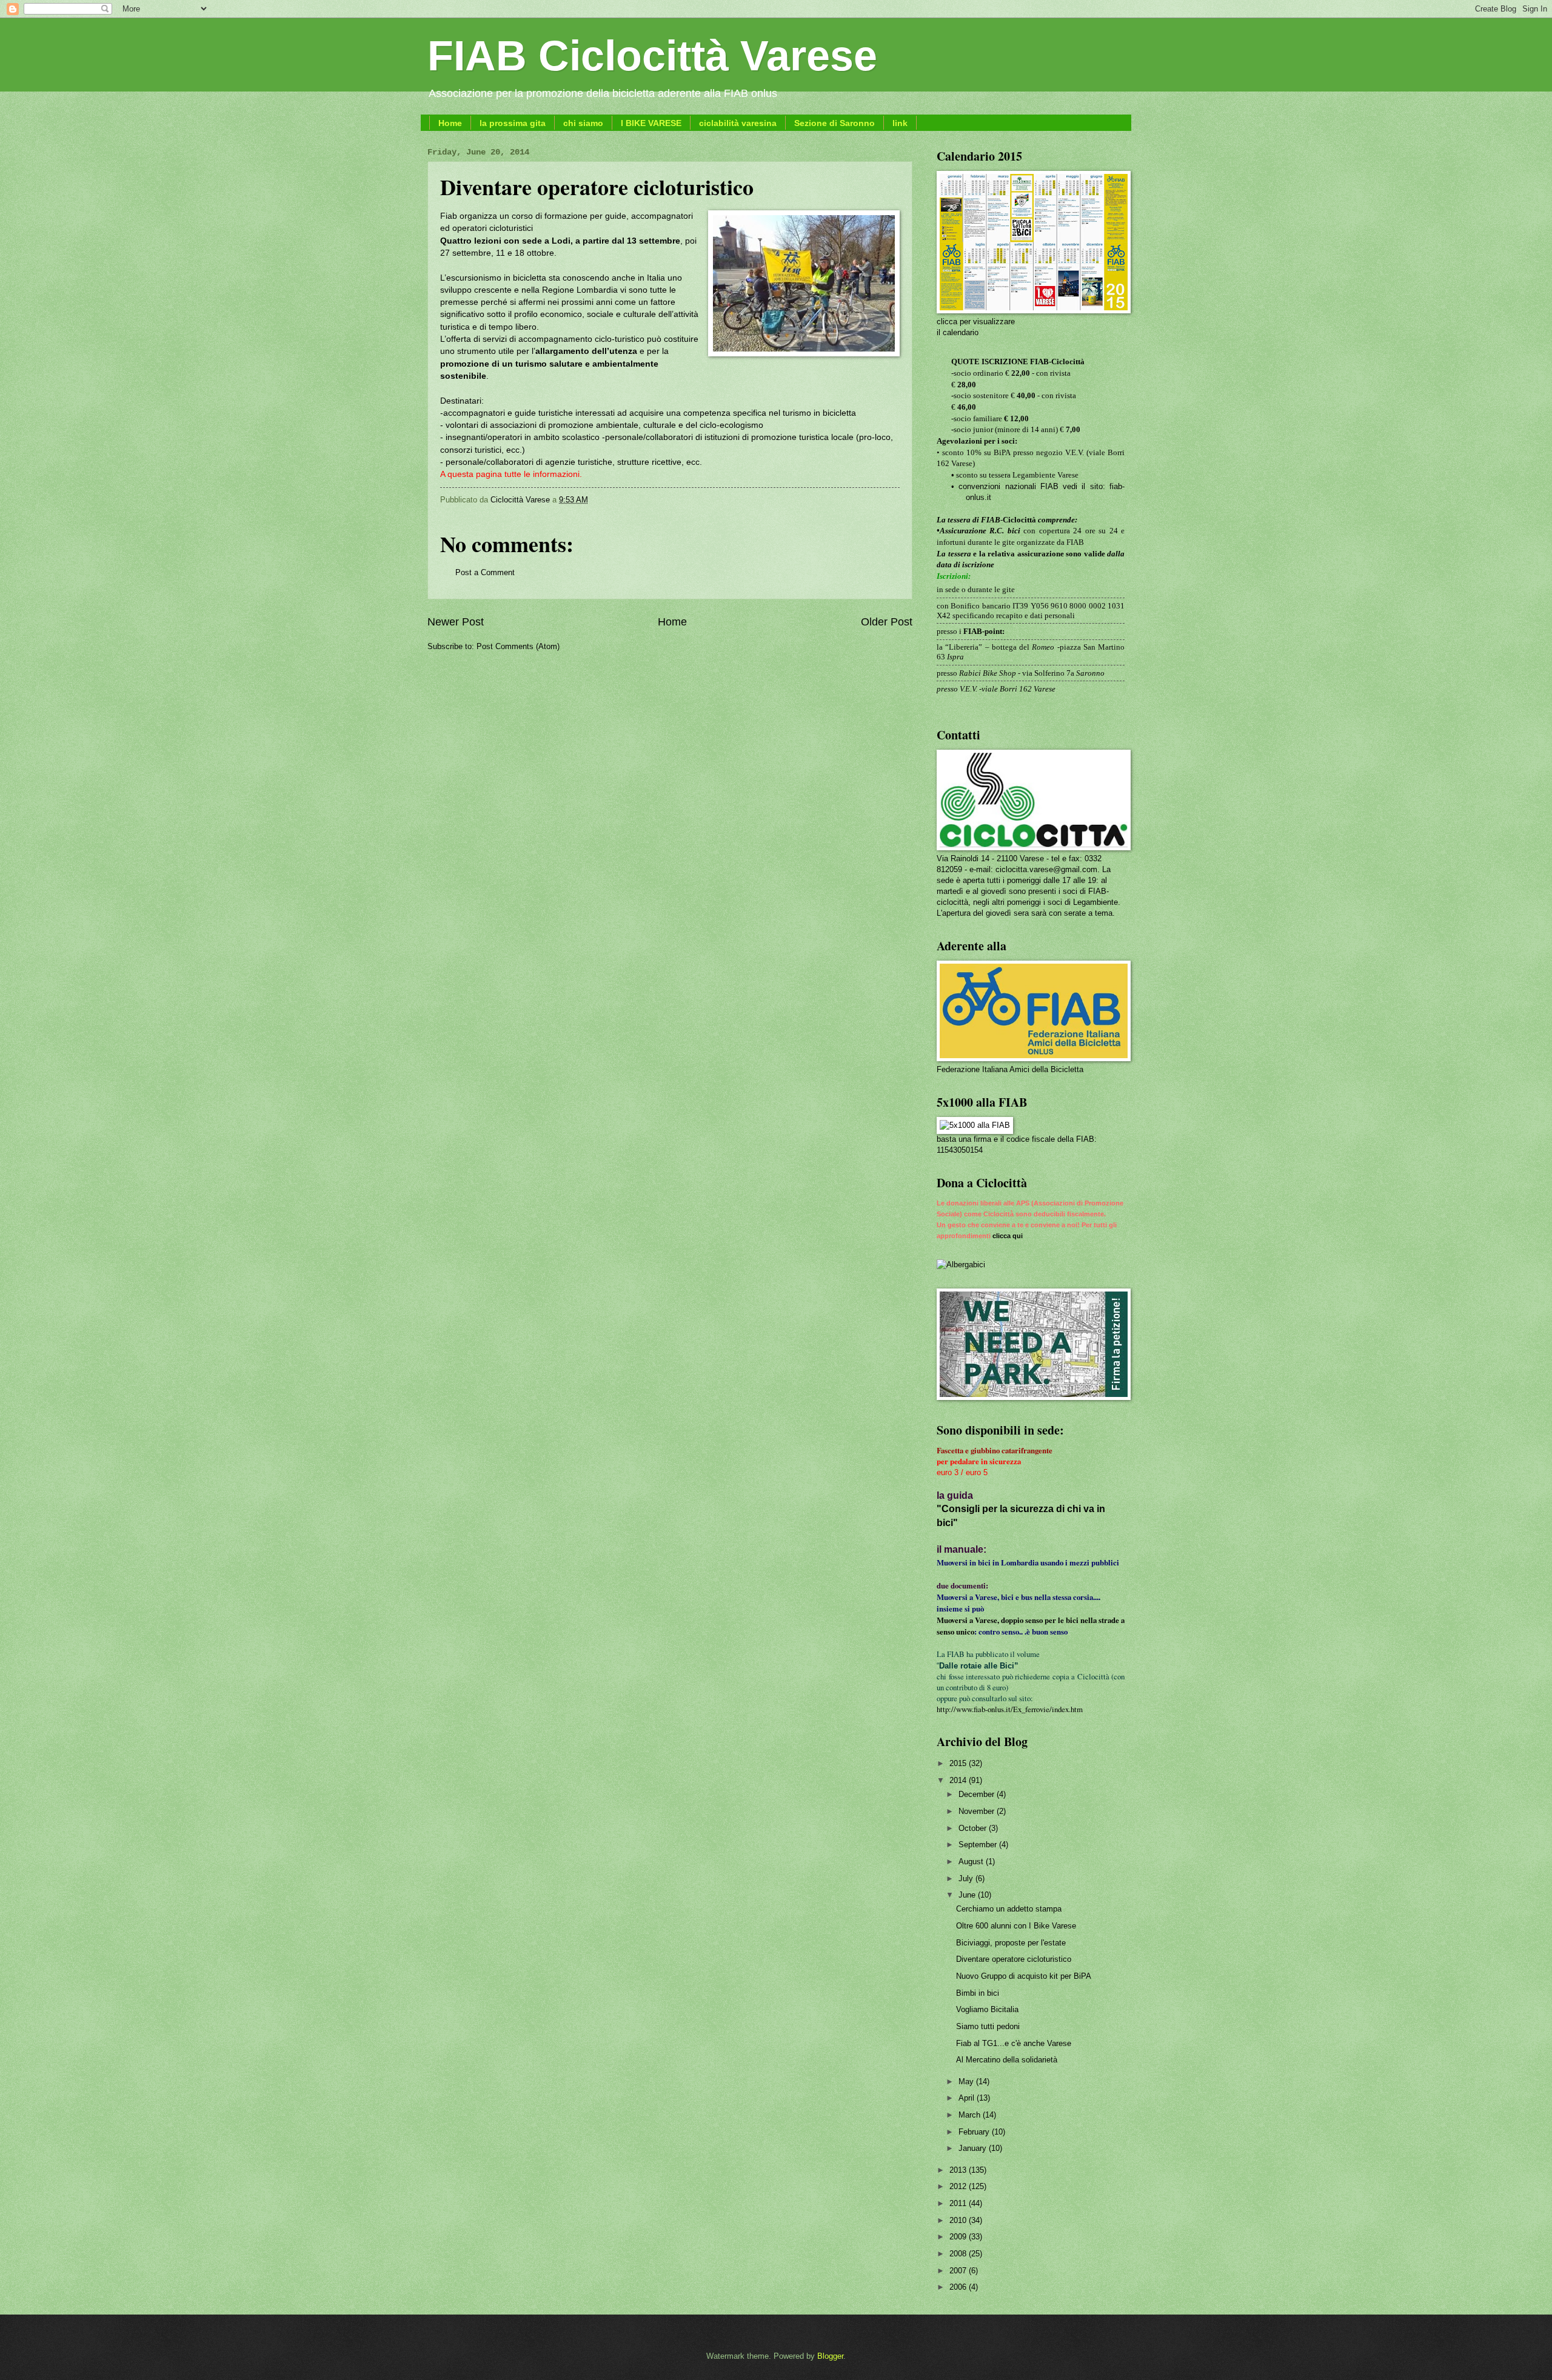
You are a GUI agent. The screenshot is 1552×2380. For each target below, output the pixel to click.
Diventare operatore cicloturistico (1014, 1959)
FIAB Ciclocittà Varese (652, 56)
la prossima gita (513, 123)
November (978, 1811)
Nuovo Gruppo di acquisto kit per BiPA (1024, 1976)
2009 (959, 2237)
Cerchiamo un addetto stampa (1009, 1909)
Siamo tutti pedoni (988, 2026)
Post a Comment (485, 572)
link (900, 123)
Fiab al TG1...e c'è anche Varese (1014, 2043)
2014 (959, 1780)
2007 (959, 2271)
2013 (959, 2170)
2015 (959, 1763)
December (978, 1794)
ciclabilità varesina (738, 123)
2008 (959, 2254)
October (974, 1828)
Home (450, 123)
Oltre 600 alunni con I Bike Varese (1016, 1926)
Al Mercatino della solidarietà (1007, 2060)
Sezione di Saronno (835, 123)
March (971, 2115)
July (967, 1878)
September (979, 1845)
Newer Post (456, 622)
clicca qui (1008, 1236)
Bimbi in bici (978, 1993)
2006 (959, 2287)
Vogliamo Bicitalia (987, 2009)
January (974, 2148)
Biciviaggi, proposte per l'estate (1011, 1943)
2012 (959, 2186)
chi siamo (583, 123)
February (975, 2132)
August (972, 1862)
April (968, 2098)
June (968, 1895)
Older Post (887, 622)
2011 (959, 2203)
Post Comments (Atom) (518, 646)
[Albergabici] (961, 1265)
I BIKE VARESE (651, 123)
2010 (959, 2220)
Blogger (830, 2356)
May (967, 2082)
